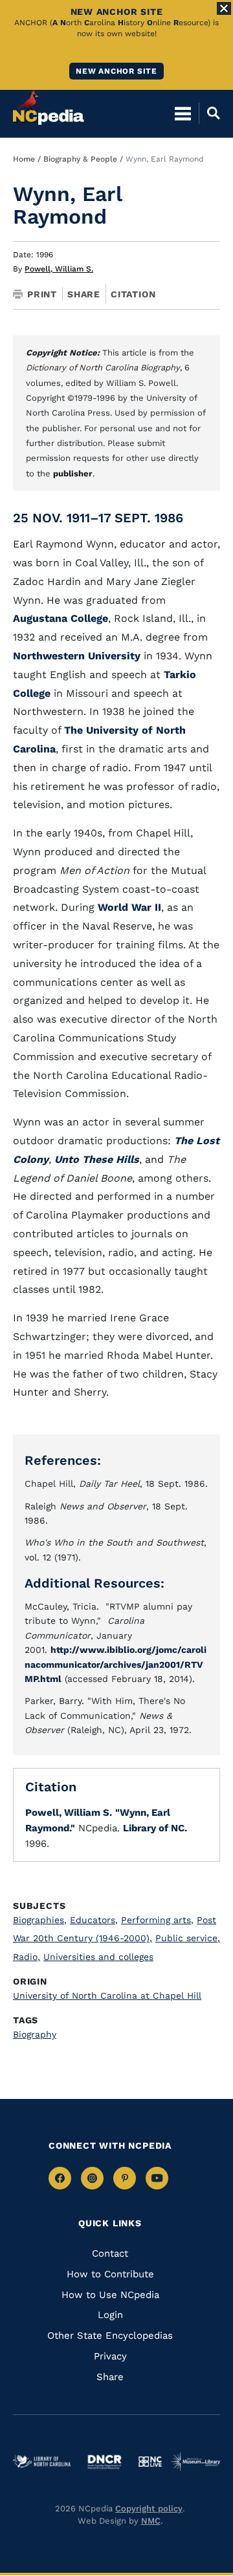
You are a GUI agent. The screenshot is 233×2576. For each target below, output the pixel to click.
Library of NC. (155, 1828)
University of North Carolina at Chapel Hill (107, 1996)
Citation (133, 294)
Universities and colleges (98, 1957)
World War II (129, 907)
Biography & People (80, 159)
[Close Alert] (224, 8)
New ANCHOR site (116, 71)
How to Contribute (110, 2274)
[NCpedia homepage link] (49, 107)
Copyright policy (149, 2508)
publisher (73, 474)
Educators (94, 1920)
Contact (110, 2253)
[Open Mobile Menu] (183, 113)
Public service (188, 1938)
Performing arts (157, 1920)
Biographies (40, 1920)
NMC (151, 2521)
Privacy (110, 2356)
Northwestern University (77, 656)
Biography (35, 2034)
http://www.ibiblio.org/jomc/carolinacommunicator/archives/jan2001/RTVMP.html (116, 1664)
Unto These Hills (97, 1159)
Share (84, 294)
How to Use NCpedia (110, 2295)
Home (24, 159)
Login (110, 2315)
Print (42, 294)
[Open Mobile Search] (209, 113)
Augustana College (61, 618)
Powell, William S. (59, 269)
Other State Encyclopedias (110, 2336)
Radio (27, 1957)
